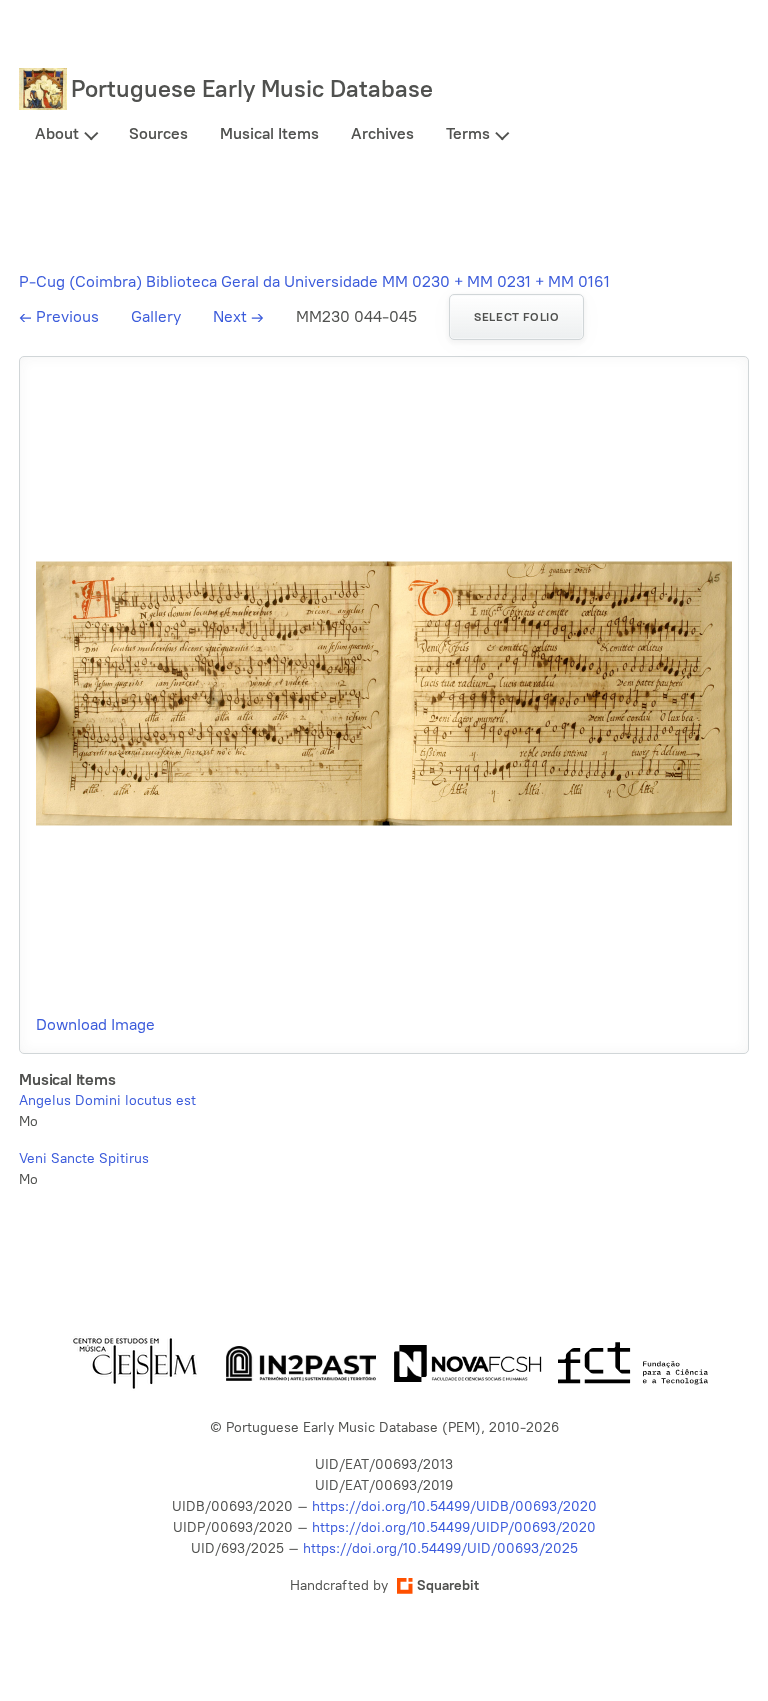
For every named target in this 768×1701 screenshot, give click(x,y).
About (57, 133)
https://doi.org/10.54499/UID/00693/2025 (440, 1548)
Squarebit (448, 1585)
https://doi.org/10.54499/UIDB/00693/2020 (454, 1506)
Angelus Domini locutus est (107, 1100)
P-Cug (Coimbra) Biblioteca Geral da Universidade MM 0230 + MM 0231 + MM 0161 (314, 281)
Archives (382, 133)
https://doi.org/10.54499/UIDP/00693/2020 (454, 1527)
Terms (468, 133)
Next (238, 316)
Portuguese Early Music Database (252, 88)
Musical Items (269, 133)
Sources (158, 133)
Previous (59, 316)
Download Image (95, 1024)
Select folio (516, 317)
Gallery (156, 316)
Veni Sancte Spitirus (84, 1158)
